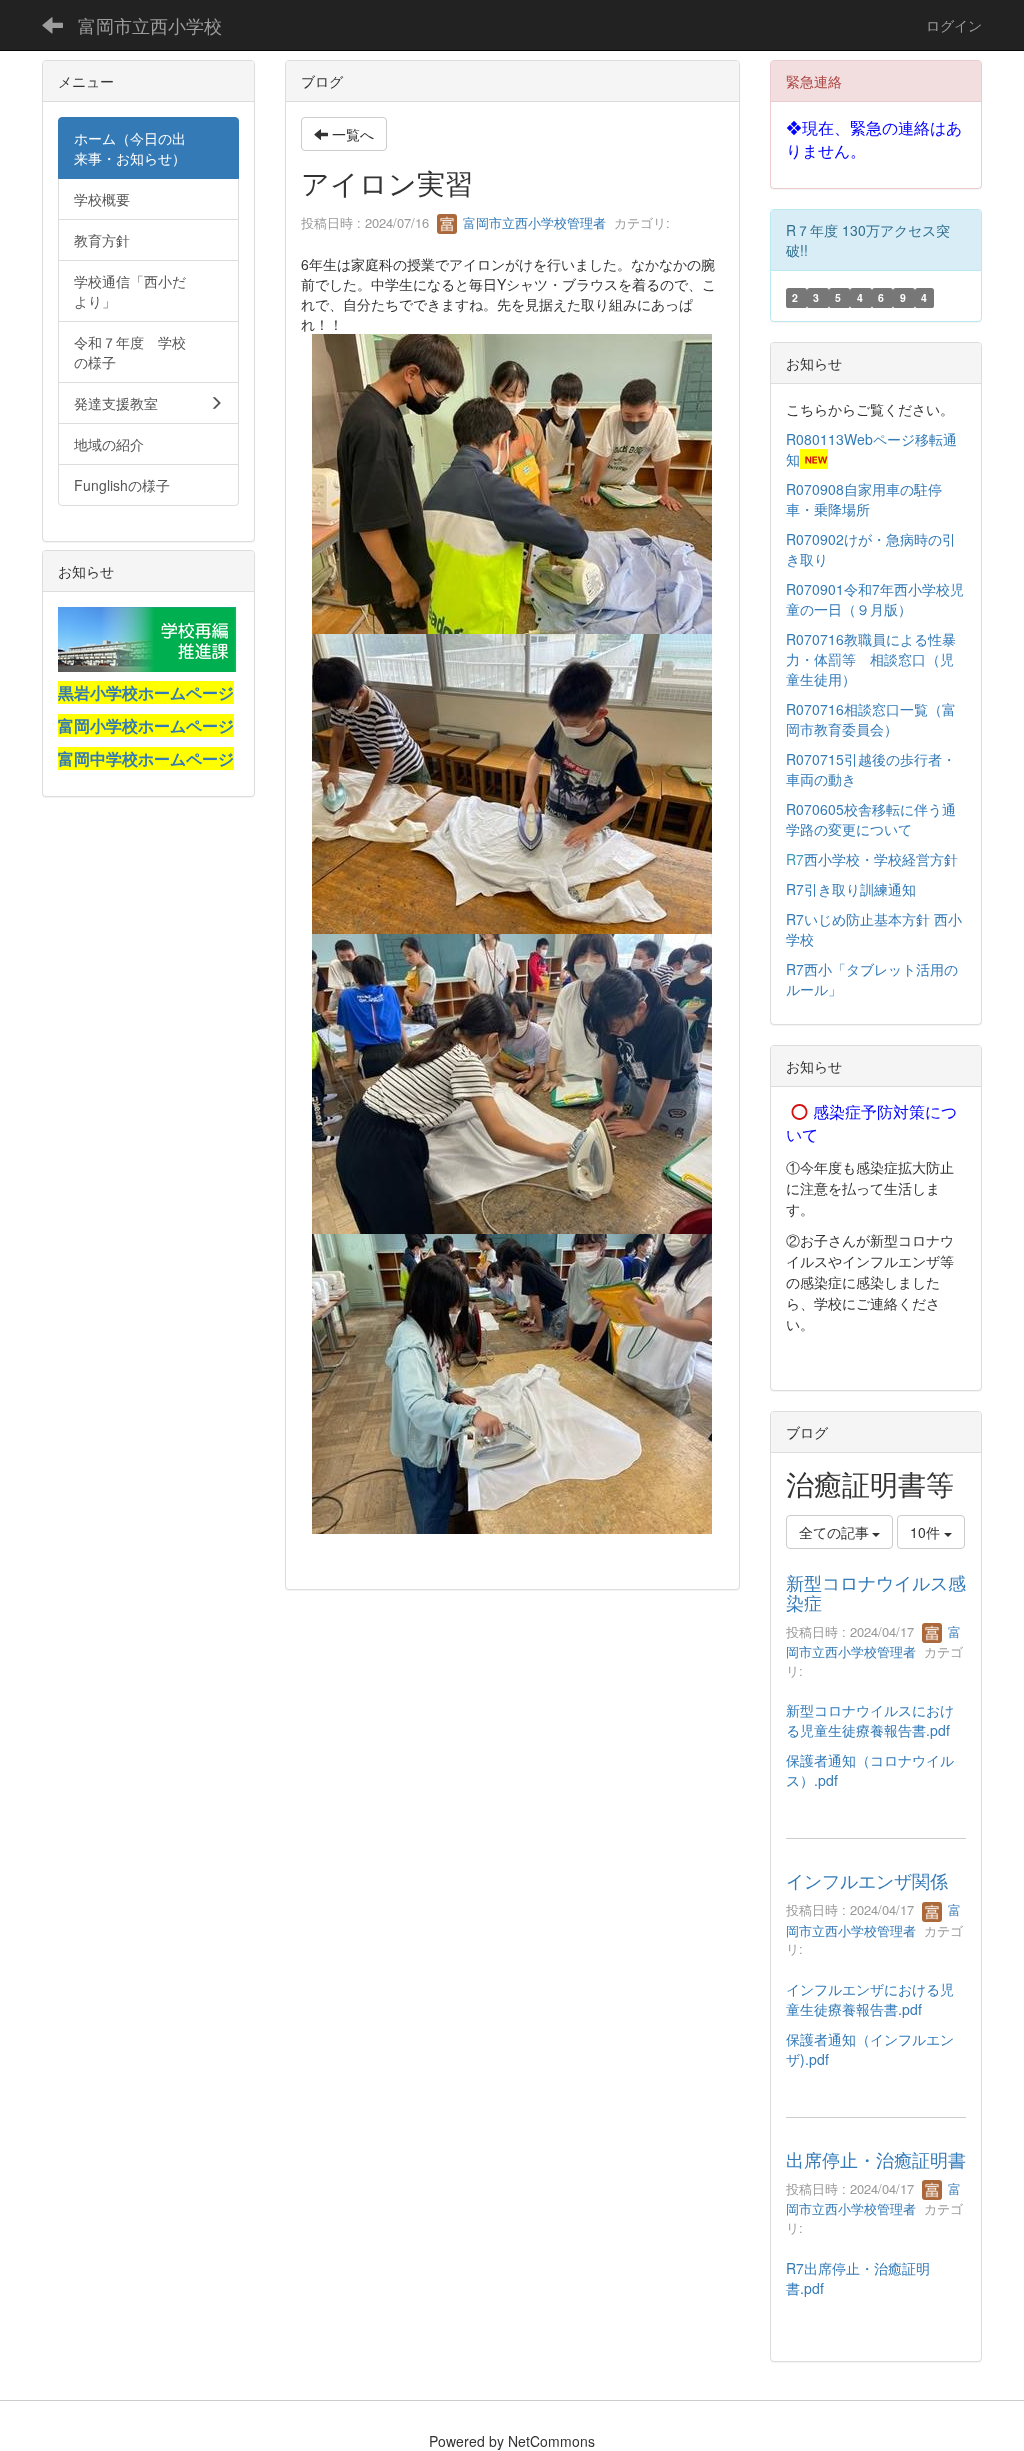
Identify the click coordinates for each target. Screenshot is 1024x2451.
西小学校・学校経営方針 (881, 859)
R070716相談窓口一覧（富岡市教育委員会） (871, 719)
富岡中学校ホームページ (146, 758)
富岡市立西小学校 (150, 25)
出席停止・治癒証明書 (876, 2159)
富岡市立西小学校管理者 (532, 222)
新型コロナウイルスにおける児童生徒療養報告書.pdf (870, 1720)
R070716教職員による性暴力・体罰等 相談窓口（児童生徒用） (871, 659)
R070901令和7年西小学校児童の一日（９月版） (875, 599)
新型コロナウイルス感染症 (876, 1592)
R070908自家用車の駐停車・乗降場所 (864, 499)
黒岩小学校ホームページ (146, 692)
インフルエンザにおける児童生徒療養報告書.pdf (870, 1999)
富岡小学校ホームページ (146, 725)
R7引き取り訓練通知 (853, 889)
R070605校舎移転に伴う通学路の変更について (871, 819)
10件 (927, 1532)
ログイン (954, 25)
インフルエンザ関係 (867, 1880)
